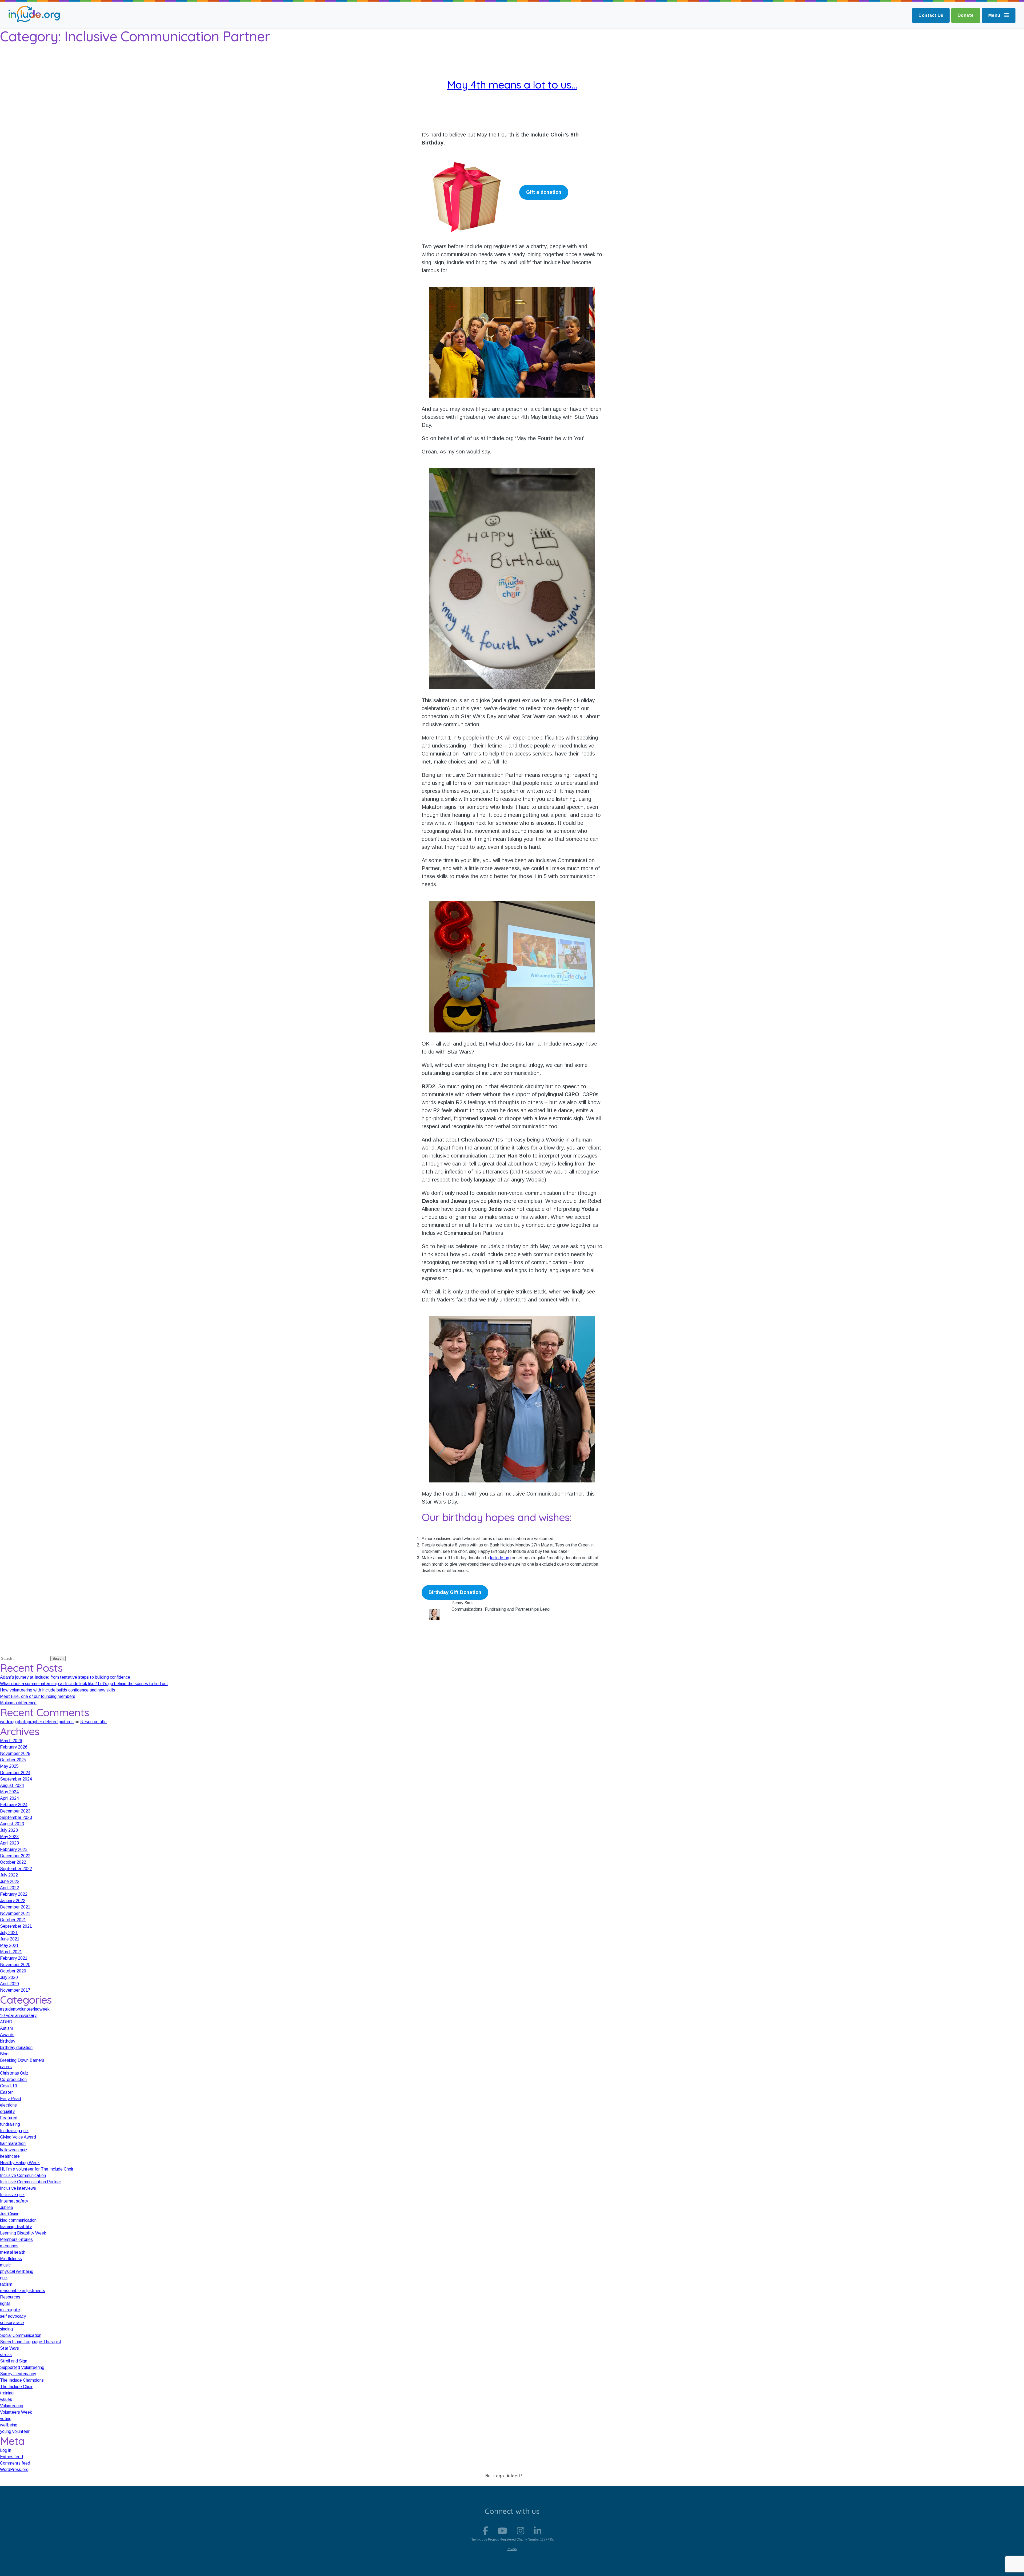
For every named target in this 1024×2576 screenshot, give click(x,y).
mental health (13, 2252)
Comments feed (15, 2463)
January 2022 (13, 1901)
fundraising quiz (14, 2131)
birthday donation (16, 2047)
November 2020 (15, 1965)
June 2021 (10, 1939)
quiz (4, 2278)
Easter (6, 2092)
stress (6, 2355)
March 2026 (11, 1741)
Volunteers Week (16, 2412)
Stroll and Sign (14, 2361)
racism (6, 2284)
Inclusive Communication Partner (31, 2182)
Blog (4, 2054)
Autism (7, 2028)
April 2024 (9, 1798)
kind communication (18, 2220)
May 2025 (9, 1766)
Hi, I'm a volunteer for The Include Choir (37, 2169)
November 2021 (15, 1913)
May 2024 (9, 1792)
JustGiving (10, 2214)
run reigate (10, 2310)
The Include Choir (16, 2387)
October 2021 (13, 1920)
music (5, 2265)
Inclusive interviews (18, 2188)
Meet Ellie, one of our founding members (38, 1696)
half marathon (13, 2143)
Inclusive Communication (23, 2175)
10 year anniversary (18, 2016)
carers (6, 2067)
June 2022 (10, 1881)
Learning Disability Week (23, 2233)
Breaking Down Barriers (22, 2060)
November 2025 (15, 1753)
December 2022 (15, 1856)
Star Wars (9, 2348)
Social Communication (21, 2335)
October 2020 (13, 1971)
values (6, 2399)
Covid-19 (9, 2086)
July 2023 (9, 1830)
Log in (6, 2450)
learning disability (16, 2227)
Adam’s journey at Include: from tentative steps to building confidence (65, 1677)
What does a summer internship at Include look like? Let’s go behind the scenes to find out (84, 1684)
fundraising (10, 2124)
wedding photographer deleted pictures (37, 1722)
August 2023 (12, 1824)
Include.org (500, 1558)
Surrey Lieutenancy (18, 2374)
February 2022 (14, 1894)
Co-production (13, 2079)
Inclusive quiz (12, 2195)
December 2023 (15, 1811)
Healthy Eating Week (20, 2163)
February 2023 (14, 1849)
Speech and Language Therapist (31, 2342)
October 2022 (13, 1862)
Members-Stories (16, 2239)
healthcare (10, 2156)
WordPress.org (14, 2469)
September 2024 (16, 1779)
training (7, 2393)
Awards (7, 2035)
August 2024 (12, 1785)
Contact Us (931, 15)
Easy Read (11, 2099)
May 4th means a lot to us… (512, 85)
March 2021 (11, 1952)
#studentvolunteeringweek (25, 2009)
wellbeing (9, 2425)
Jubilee (7, 2207)
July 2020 (9, 1977)
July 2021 (9, 1933)
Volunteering (12, 2406)
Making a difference (18, 1703)
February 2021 (14, 1958)
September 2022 (16, 1869)
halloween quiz (14, 2150)
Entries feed (11, 2457)
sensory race (12, 2323)
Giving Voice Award (18, 2137)
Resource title (93, 1722)
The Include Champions (22, 2380)
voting (6, 2419)
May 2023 (9, 1837)
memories (9, 2246)
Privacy (512, 2549)
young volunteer (15, 2431)
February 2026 (14, 1747)
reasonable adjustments (23, 2291)
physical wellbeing (17, 2271)
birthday (8, 2041)
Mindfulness (11, 2259)
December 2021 (15, 1907)
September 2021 (16, 1926)
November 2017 (15, 1990)
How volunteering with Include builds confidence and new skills (58, 1690)
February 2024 (14, 1805)
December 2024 (15, 1773)
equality (7, 2111)
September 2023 (16, 1817)
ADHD (6, 2022)
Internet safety (14, 2201)
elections (8, 2105)
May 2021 (9, 1945)
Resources (10, 2297)
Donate (966, 15)
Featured (9, 2118)
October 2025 (13, 1760)
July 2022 (9, 1875)
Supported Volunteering (22, 2367)
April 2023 (9, 1843)
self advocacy (13, 2316)
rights (5, 2303)
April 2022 (9, 1888)
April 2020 (9, 1984)
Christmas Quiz (14, 2073)
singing (6, 2329)
